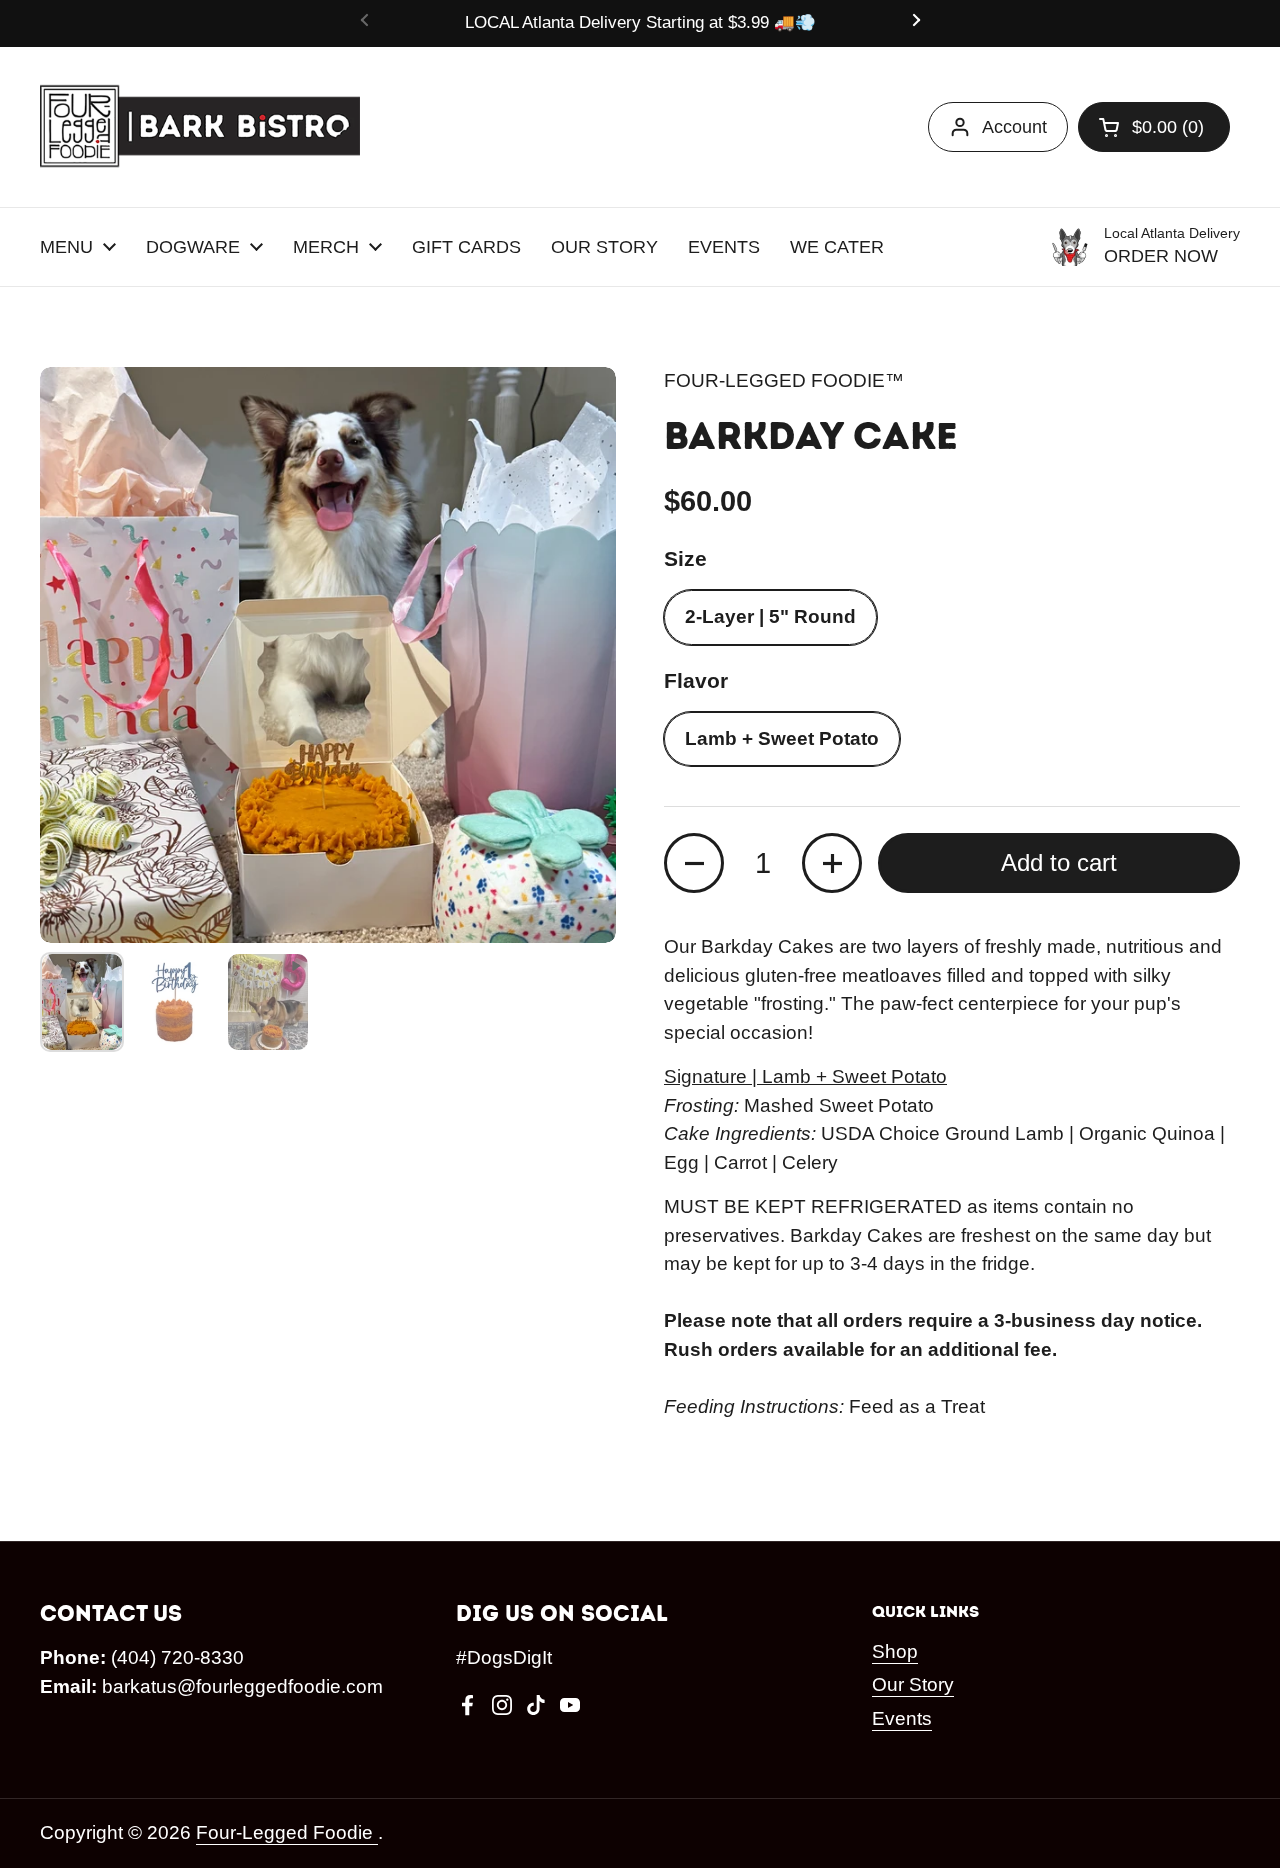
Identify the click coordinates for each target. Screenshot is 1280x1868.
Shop (895, 1651)
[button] (1154, 127)
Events (902, 1718)
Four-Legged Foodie (287, 1832)
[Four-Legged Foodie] (200, 127)
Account (1014, 127)
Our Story (913, 1684)
